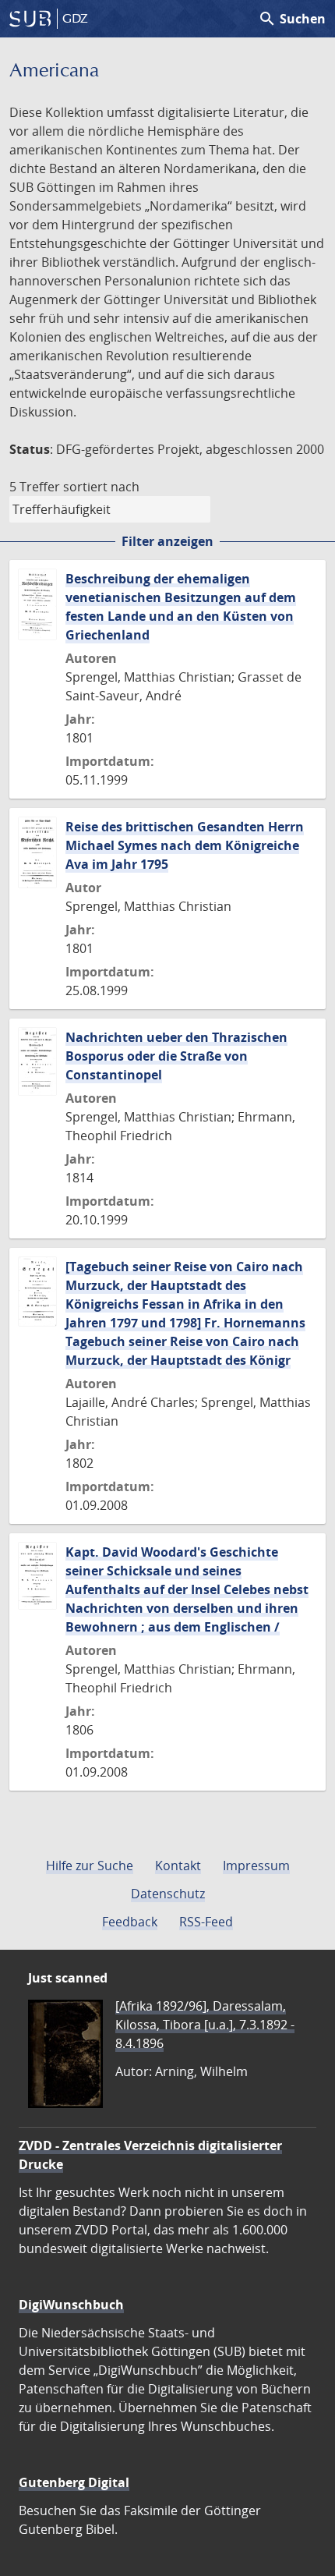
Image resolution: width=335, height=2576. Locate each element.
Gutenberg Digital (74, 2482)
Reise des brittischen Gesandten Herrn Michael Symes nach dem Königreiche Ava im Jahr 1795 (185, 845)
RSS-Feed (206, 1922)
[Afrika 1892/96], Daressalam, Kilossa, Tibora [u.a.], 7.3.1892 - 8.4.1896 (205, 2025)
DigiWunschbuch (71, 2305)
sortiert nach (101, 487)
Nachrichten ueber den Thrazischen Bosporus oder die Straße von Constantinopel (176, 1056)
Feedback (130, 1922)
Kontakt (178, 1866)
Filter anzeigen (167, 541)
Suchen (292, 19)
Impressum (256, 1866)
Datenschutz (168, 1894)
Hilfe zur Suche (90, 1866)
